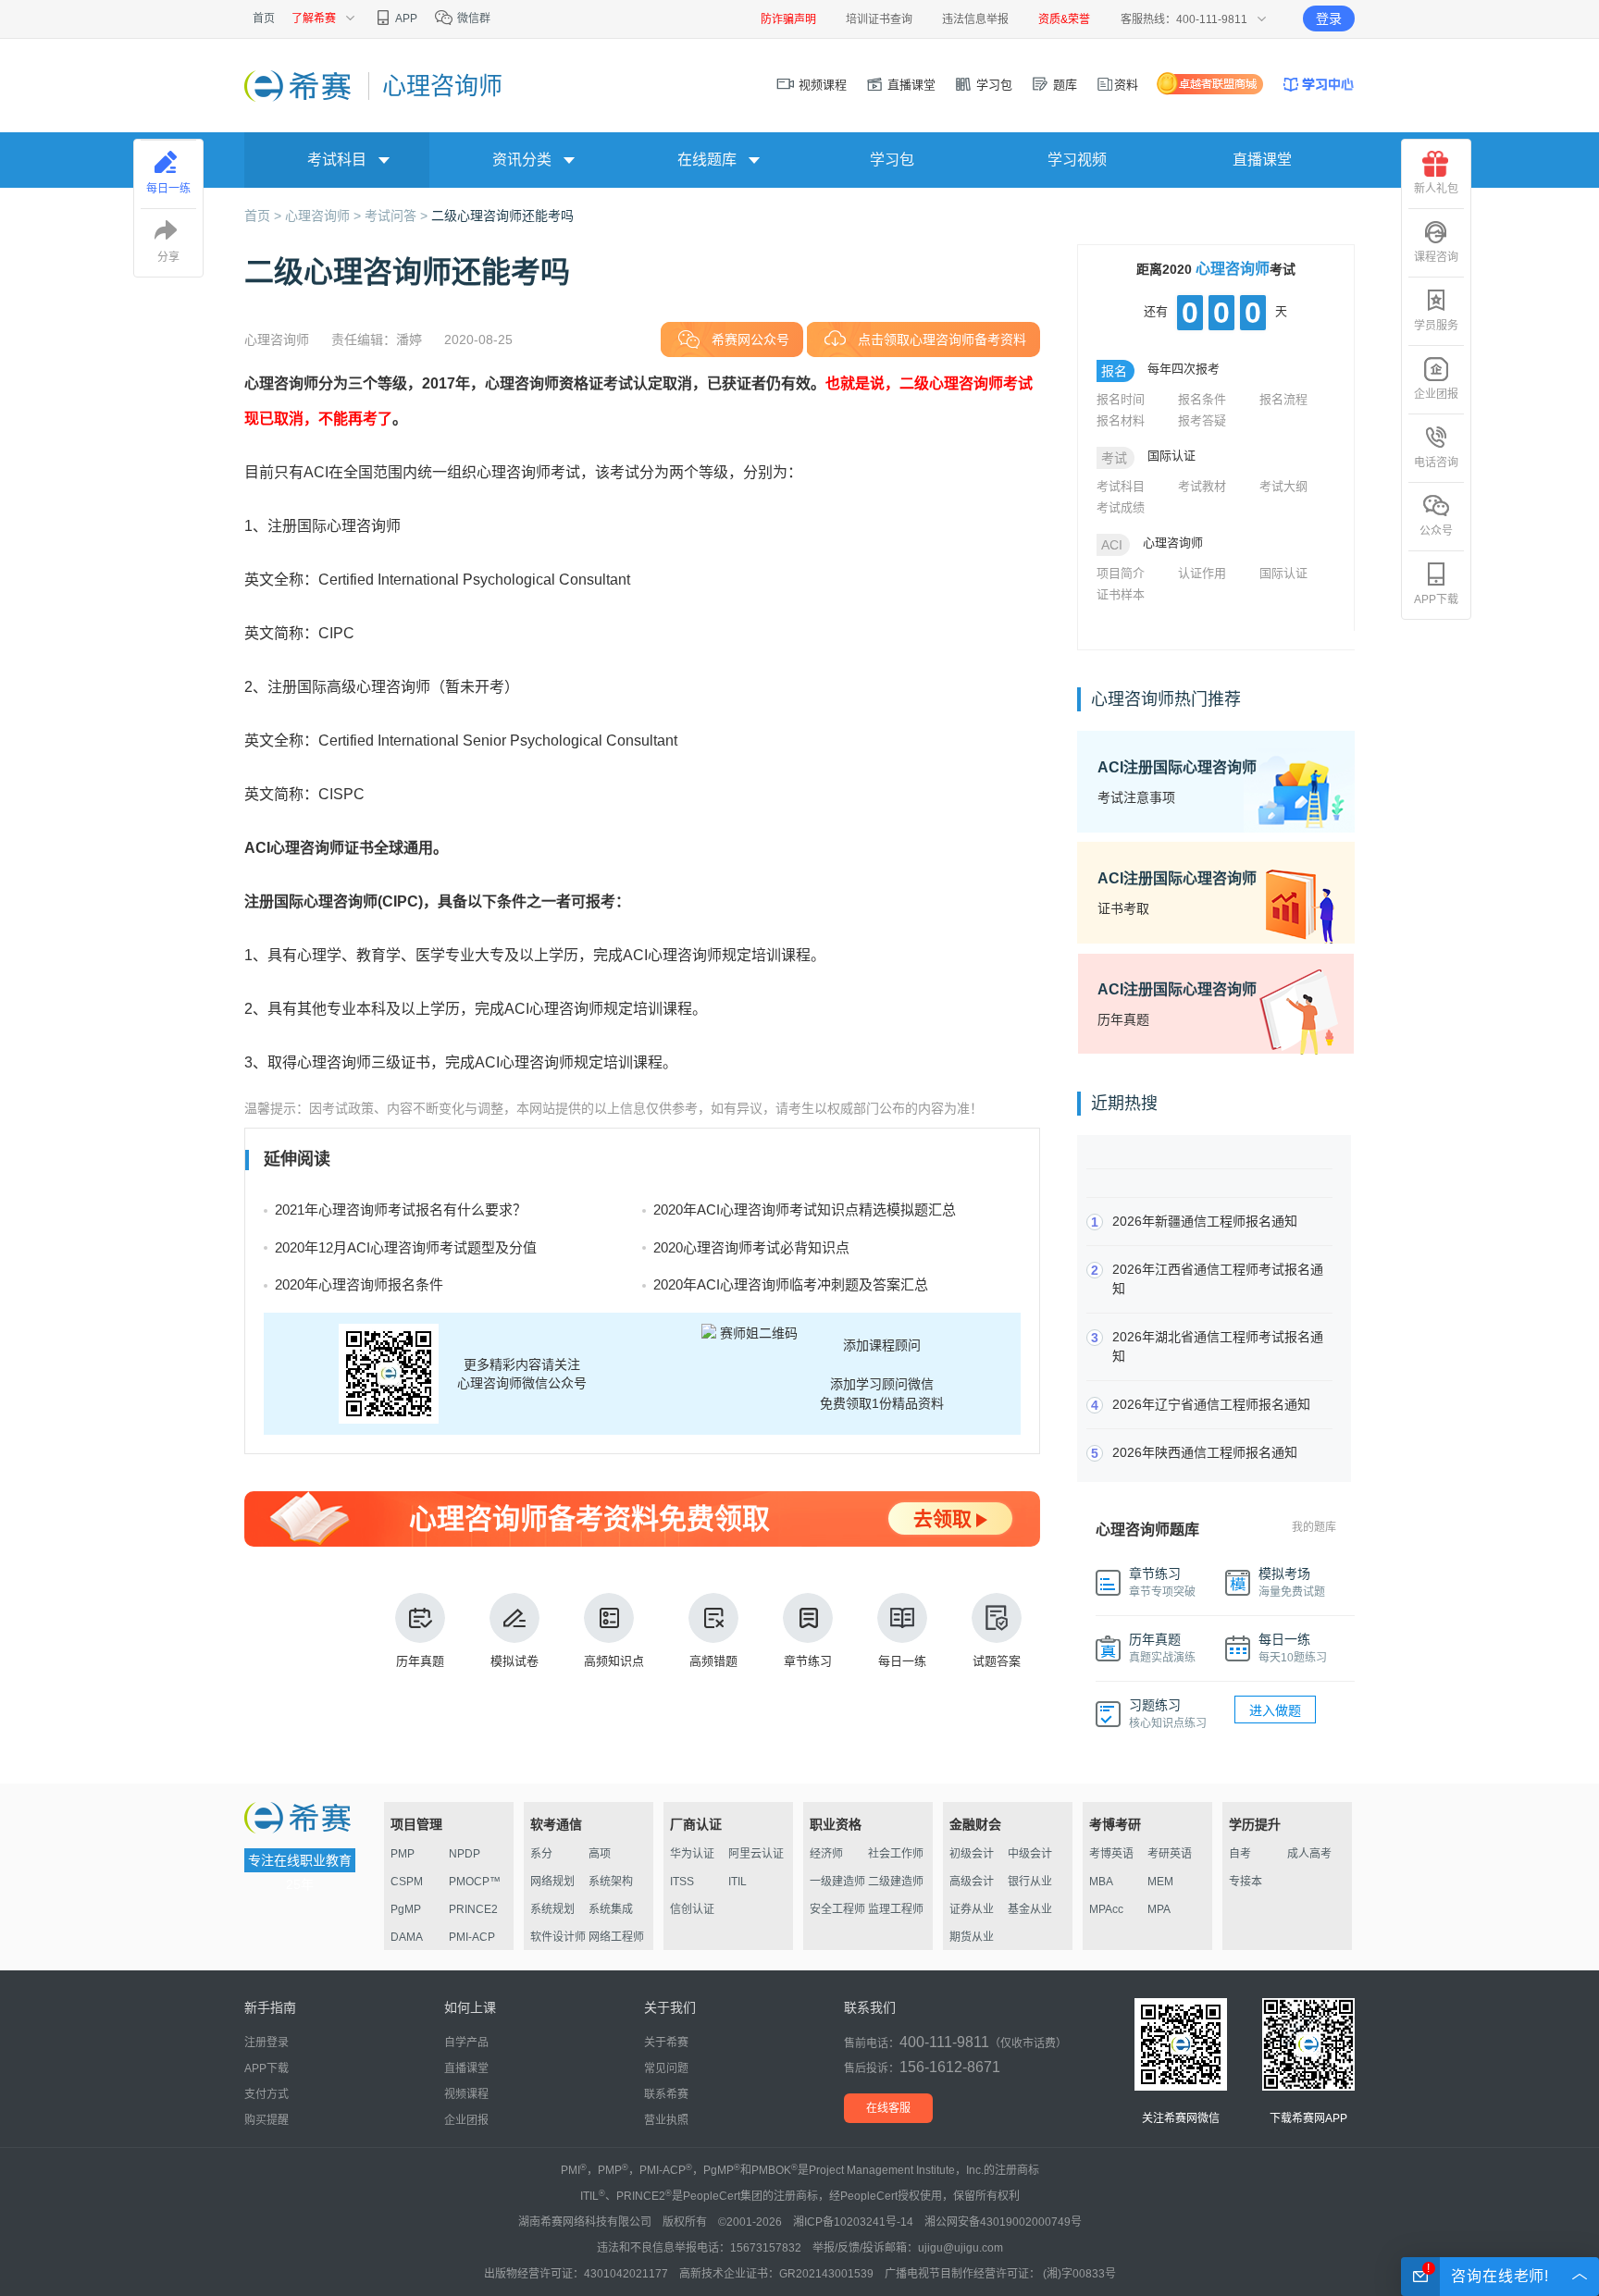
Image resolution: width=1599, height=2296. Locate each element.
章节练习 (808, 1661)
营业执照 (666, 2120)
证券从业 (972, 1909)
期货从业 (972, 1937)
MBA (1101, 1882)
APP (405, 19)
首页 (264, 19)
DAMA (407, 1937)
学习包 (992, 85)
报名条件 (1202, 399)
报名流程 (1283, 399)
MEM (1160, 1882)
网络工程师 (616, 1937)
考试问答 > (398, 216)
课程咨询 (1436, 257)
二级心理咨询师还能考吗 (502, 216)
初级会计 (972, 1854)
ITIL (738, 1882)
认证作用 (1202, 573)
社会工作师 (896, 1854)
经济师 (826, 1854)
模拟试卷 (514, 1661)
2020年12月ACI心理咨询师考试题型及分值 (406, 1247)
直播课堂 (910, 85)
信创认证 (692, 1909)
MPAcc (1106, 1909)
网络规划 (552, 1882)
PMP (403, 1854)
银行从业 (1030, 1882)
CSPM (407, 1882)
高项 (600, 1854)
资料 (1126, 85)
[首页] (299, 85)
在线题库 (707, 160)
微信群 (472, 19)
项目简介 (1121, 573)
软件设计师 (558, 1937)
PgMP (406, 1909)
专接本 (1246, 1882)
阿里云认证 (756, 1854)
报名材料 (1121, 420)
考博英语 (1111, 1854)
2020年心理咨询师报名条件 (359, 1284)
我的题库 (1314, 1527)
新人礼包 (1436, 189)
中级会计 (1030, 1854)
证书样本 (1121, 594)
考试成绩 (1121, 507)
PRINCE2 (473, 1909)
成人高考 (1309, 1854)
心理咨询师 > (325, 216)
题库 (1063, 85)
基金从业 (1030, 1909)
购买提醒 (266, 2120)
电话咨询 (1436, 463)
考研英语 (1170, 1854)
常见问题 (666, 2068)
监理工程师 (896, 1909)
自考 (1240, 1854)
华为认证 (692, 1854)
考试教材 (1202, 486)
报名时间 (1121, 399)
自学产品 (466, 2043)
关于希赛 (666, 2043)
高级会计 (972, 1882)
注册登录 (266, 2043)
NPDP (465, 1854)
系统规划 (552, 1909)
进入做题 (1275, 1710)
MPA (1159, 1909)
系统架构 (611, 1882)
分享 (168, 257)
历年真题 (420, 1661)
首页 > (265, 216)
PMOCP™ (475, 1882)
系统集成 (611, 1909)
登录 (1329, 19)
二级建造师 (896, 1882)
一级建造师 (837, 1882)
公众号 (1436, 531)
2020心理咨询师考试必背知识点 (751, 1247)
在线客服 (888, 2108)
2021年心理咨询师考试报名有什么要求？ (401, 1210)
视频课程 (821, 85)
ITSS (682, 1882)
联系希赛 (666, 2094)
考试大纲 (1283, 486)
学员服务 (1436, 326)
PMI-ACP (472, 1937)
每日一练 (902, 1661)
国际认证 (1283, 573)
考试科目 (1121, 486)
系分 (541, 1854)
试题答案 (997, 1661)
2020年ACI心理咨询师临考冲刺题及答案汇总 (791, 1284)
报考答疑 (1202, 420)
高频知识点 (614, 1661)
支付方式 (266, 2094)
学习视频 (1077, 160)
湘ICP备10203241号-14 (853, 2222)
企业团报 (1436, 394)
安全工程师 (837, 1909)
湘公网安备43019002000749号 (1003, 2222)
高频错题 (713, 1661)
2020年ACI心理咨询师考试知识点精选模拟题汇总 (805, 1210)
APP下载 (1436, 599)
